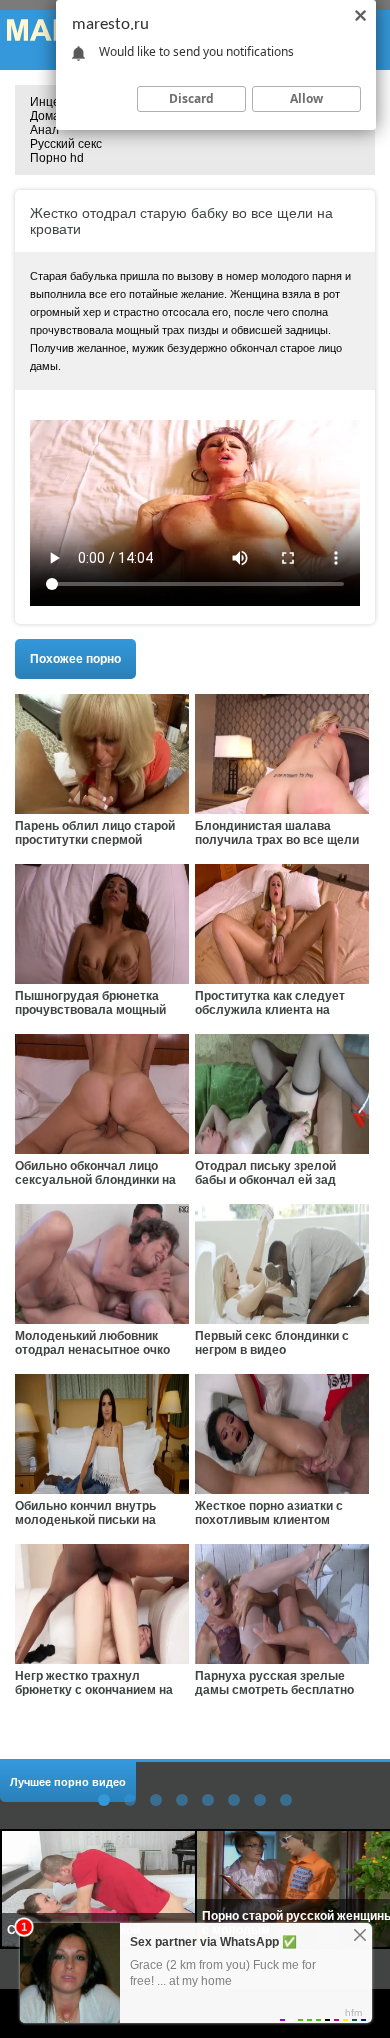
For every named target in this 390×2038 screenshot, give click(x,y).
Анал (44, 130)
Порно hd (57, 158)
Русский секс (66, 144)
